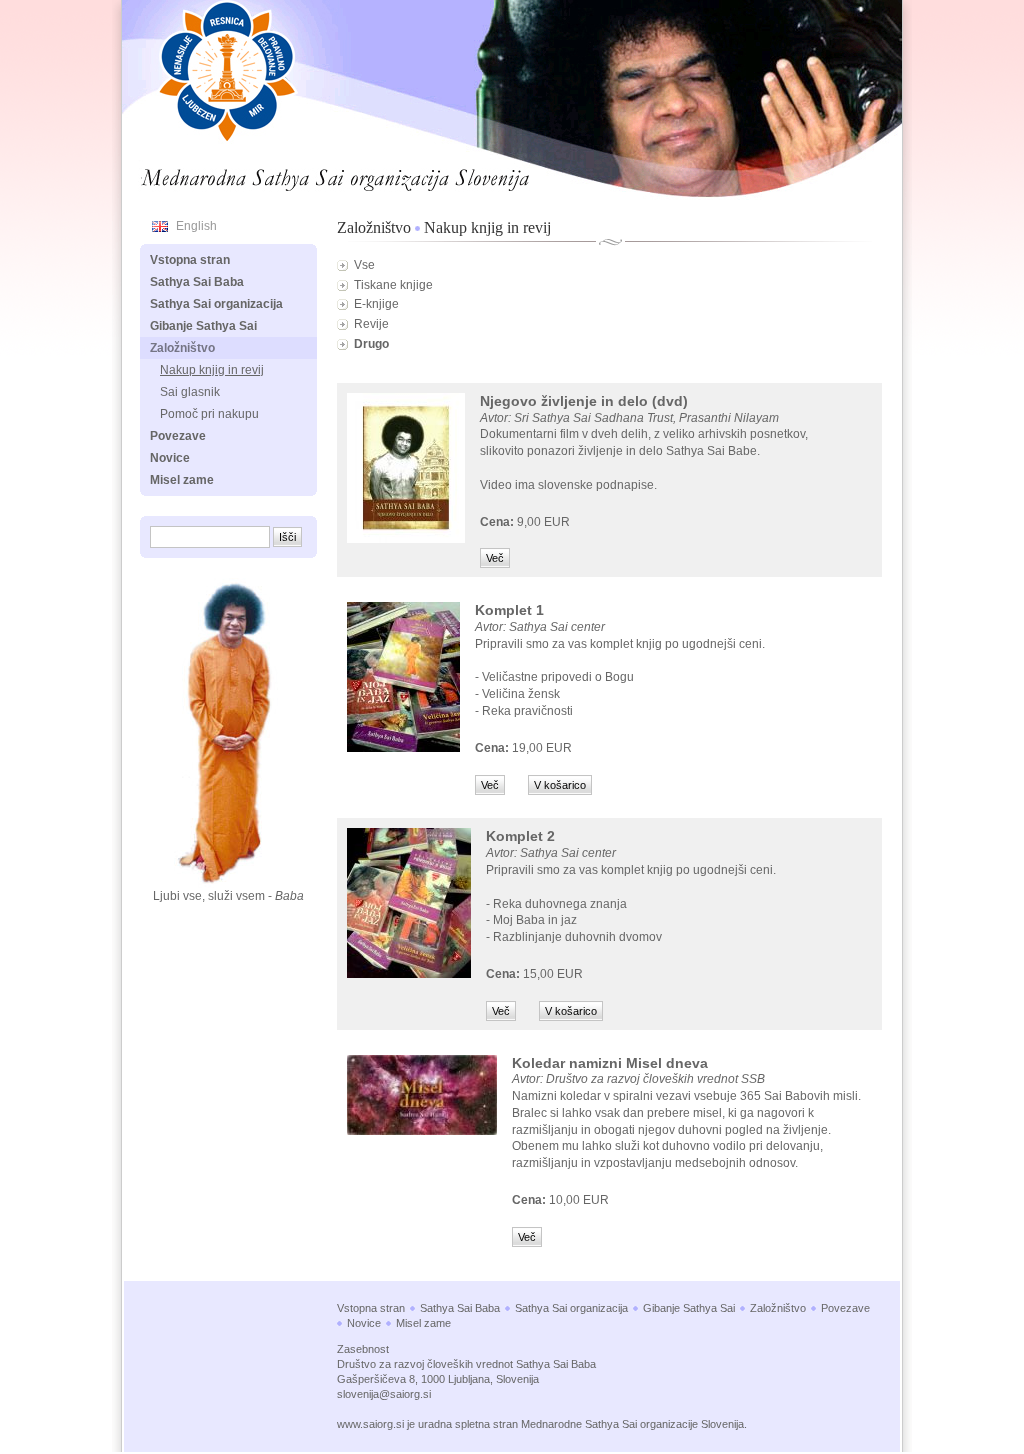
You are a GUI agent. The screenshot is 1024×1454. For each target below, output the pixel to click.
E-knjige (376, 304)
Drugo (371, 344)
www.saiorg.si (370, 1424)
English (196, 226)
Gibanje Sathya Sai (203, 326)
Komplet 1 (509, 610)
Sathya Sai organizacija (216, 304)
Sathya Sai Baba (197, 282)
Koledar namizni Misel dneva (610, 1063)
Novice (170, 458)
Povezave (178, 436)
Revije (371, 324)
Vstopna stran (190, 260)
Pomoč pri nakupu (209, 414)
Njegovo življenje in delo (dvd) (584, 401)
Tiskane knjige (393, 285)
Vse (364, 265)
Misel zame (182, 480)
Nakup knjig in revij (487, 227)
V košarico (560, 785)
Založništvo (374, 227)
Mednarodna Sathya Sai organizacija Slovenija (278, 174)
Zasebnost (363, 1349)
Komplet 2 (520, 836)
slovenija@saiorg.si (384, 1394)
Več (495, 558)
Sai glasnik (190, 392)
